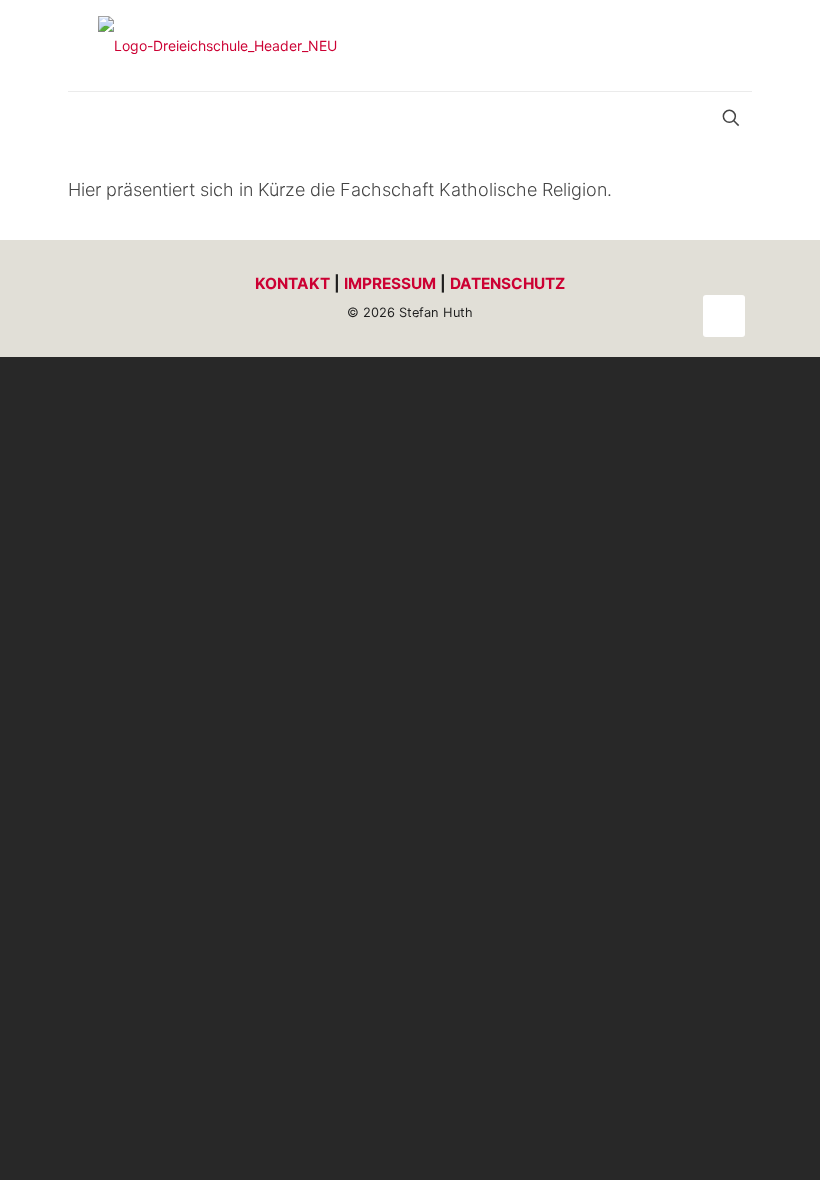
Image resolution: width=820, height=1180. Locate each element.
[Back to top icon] (724, 316)
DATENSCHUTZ (507, 283)
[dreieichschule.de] (217, 45)
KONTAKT (292, 283)
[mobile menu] (85, 120)
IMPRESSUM (390, 283)
